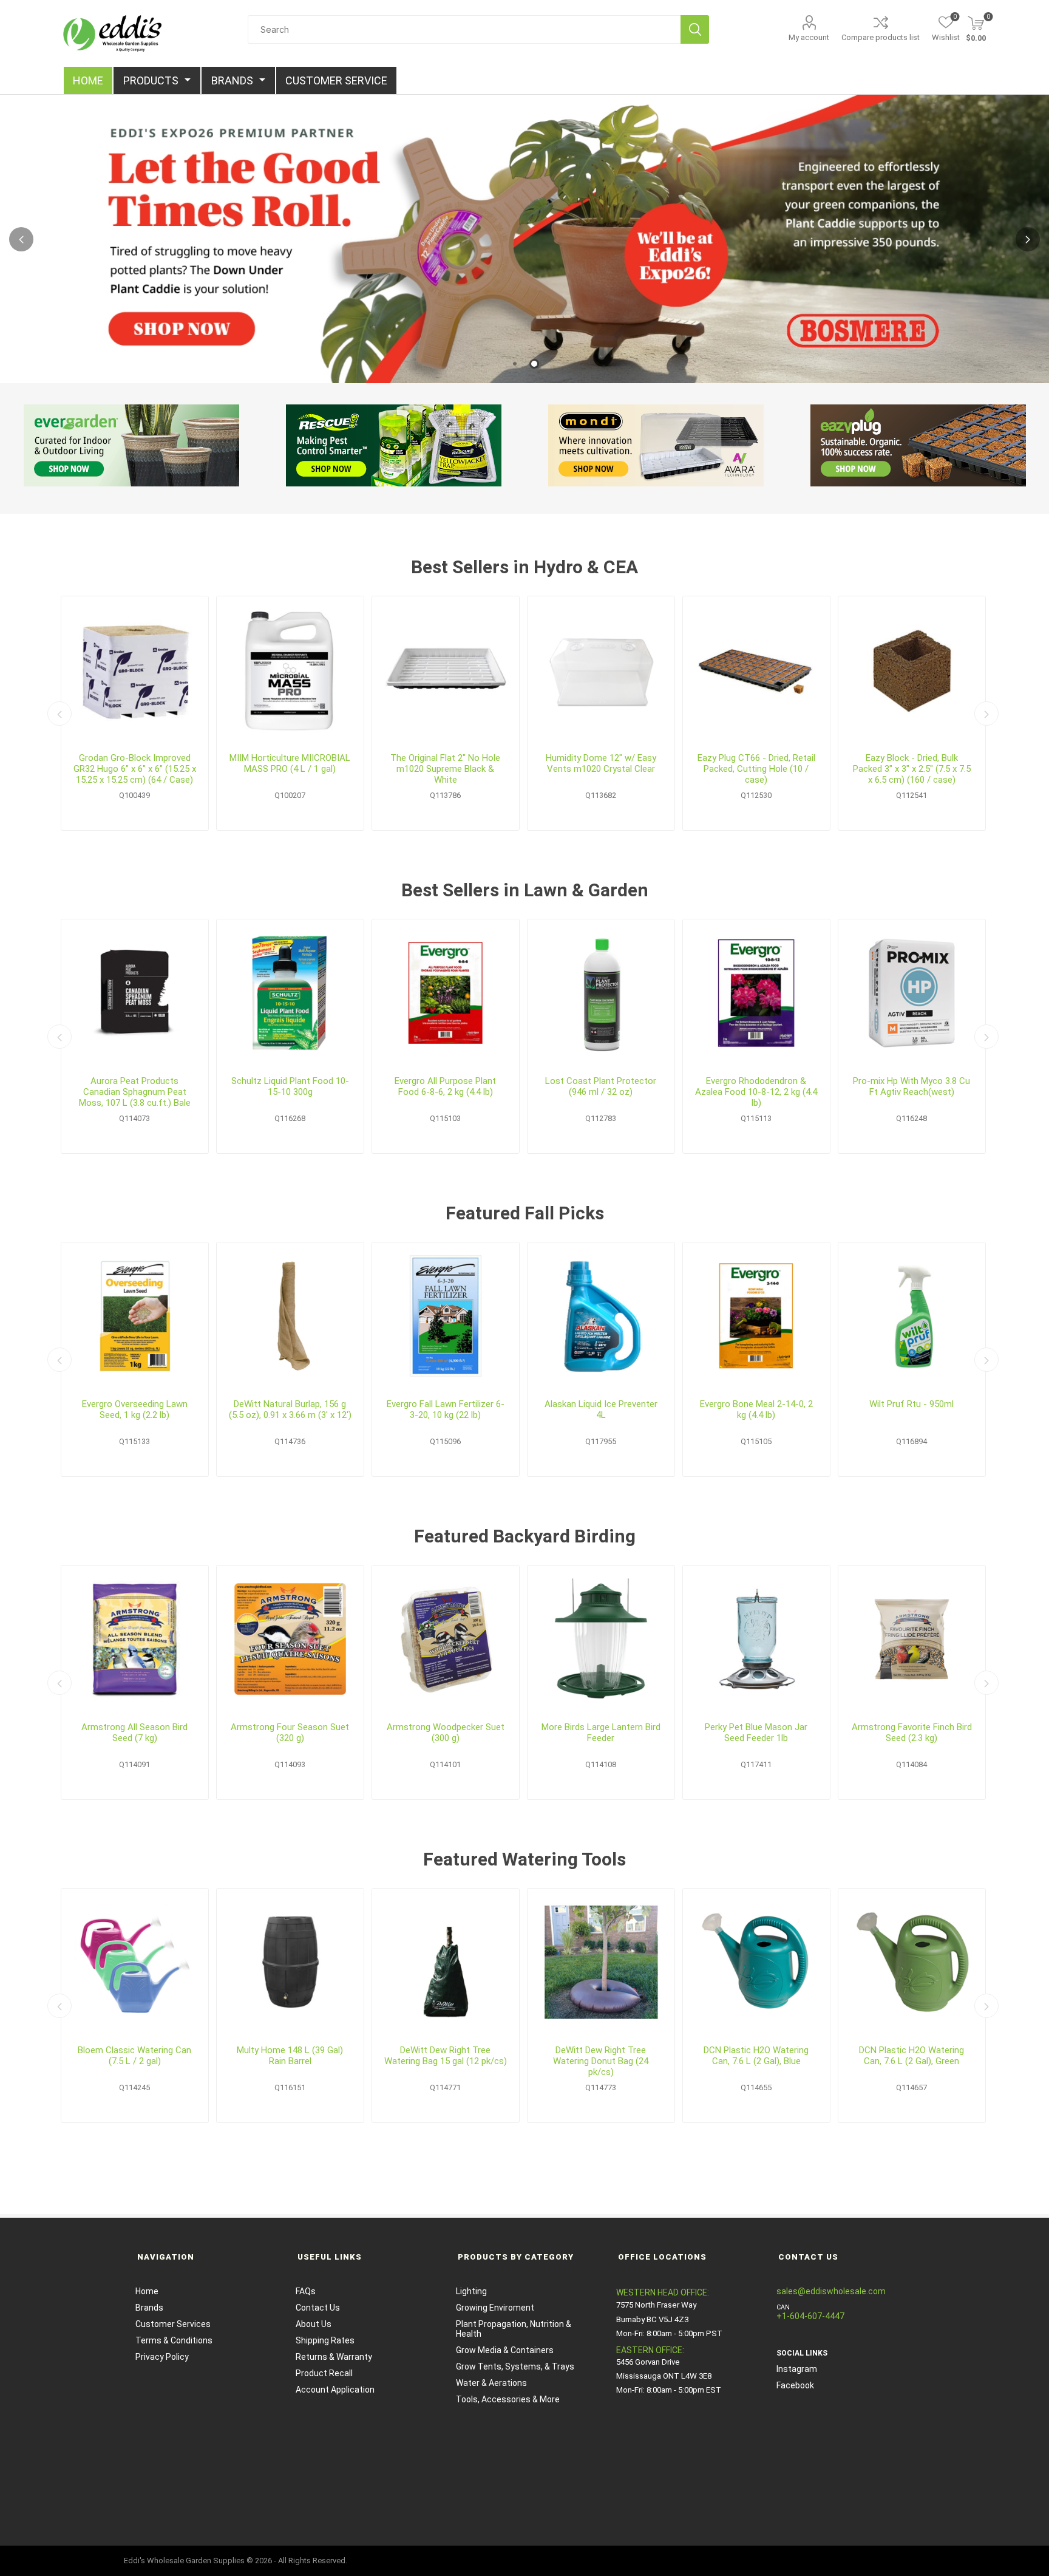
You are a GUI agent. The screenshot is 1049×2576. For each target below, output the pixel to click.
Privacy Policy (162, 2357)
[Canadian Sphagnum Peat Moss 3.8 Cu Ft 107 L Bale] (135, 993)
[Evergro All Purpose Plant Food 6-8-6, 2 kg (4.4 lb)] (446, 993)
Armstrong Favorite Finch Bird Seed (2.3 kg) (912, 1733)
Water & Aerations (491, 2383)
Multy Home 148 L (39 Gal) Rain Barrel (290, 2056)
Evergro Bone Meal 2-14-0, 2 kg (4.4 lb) (756, 1409)
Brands (149, 2308)
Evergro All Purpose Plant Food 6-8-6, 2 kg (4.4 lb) (445, 1086)
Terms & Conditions (174, 2340)
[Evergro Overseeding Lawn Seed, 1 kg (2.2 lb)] (135, 1316)
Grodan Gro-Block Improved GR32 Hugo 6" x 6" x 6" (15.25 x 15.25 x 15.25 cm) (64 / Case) (135, 769)
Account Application (335, 2390)
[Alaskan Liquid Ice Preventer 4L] (601, 1316)
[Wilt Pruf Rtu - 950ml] (912, 1316)
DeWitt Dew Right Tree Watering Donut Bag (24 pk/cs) (601, 2061)
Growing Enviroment (495, 2308)
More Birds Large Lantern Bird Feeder (601, 1733)
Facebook (795, 2385)
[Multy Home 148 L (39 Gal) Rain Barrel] (290, 1962)
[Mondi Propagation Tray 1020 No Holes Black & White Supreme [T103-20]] (446, 670)
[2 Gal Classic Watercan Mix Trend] (135, 1962)
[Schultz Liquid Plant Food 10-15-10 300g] (290, 993)
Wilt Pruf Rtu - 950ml (912, 1404)
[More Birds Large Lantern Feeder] (601, 1639)
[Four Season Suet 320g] (290, 1639)
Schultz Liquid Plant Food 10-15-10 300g (290, 1086)
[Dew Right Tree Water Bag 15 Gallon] (446, 1962)
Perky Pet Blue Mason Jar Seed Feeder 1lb (756, 1733)
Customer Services (173, 2324)
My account (809, 37)
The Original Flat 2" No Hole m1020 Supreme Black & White (445, 769)
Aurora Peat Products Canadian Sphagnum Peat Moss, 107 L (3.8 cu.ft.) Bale (135, 1092)
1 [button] (515, 364)
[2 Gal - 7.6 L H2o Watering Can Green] (912, 1962)
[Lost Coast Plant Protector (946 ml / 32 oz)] (601, 993)
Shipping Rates (325, 2340)
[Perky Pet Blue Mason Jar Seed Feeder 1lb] (756, 1639)
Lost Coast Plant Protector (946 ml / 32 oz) (601, 1086)
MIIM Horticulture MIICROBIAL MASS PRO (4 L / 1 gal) (290, 763)
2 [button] (534, 364)
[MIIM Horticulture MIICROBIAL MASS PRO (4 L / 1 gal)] (290, 670)
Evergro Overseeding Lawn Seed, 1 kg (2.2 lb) (135, 1409)
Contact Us (318, 2308)
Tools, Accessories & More (508, 2399)
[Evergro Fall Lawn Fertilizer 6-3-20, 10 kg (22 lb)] (446, 1316)
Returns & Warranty (334, 2357)
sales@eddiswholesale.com (831, 2291)
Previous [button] (21, 239)
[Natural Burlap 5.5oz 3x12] (290, 1316)
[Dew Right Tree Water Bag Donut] (601, 1962)
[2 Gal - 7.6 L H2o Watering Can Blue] (756, 1962)
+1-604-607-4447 (810, 2316)
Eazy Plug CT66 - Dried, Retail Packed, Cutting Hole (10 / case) (756, 769)
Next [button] (1028, 239)
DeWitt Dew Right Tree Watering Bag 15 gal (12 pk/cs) (446, 2056)
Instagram (797, 2369)
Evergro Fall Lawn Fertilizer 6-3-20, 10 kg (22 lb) (446, 1409)
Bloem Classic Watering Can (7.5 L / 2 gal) (134, 2056)
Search (695, 29)
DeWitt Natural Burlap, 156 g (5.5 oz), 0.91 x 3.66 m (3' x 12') (290, 1409)
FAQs (306, 2291)
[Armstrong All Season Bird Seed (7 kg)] (135, 1639)
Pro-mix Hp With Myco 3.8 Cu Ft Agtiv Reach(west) (912, 1086)
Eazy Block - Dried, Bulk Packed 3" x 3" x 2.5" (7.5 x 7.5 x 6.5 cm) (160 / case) (912, 769)
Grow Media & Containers (505, 2350)
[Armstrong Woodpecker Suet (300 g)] (446, 1639)
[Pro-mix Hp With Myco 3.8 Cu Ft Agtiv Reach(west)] (912, 993)
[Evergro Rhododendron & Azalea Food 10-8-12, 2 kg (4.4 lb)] (756, 993)
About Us (314, 2324)
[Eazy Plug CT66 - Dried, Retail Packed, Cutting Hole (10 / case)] (756, 670)
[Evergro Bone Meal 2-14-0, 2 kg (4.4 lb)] (756, 1316)
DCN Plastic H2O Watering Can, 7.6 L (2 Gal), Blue (756, 2056)
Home (147, 2291)
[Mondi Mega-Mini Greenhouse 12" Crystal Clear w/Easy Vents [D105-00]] (601, 670)
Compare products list (881, 37)
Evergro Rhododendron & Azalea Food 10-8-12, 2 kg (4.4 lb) (756, 1092)
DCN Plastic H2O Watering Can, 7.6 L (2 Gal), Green (912, 2056)
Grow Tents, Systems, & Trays (515, 2366)
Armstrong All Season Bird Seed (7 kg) (134, 1733)
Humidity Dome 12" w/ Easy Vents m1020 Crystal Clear (601, 763)
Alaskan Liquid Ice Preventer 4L (601, 1409)
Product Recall (324, 2373)
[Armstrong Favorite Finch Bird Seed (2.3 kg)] (912, 1639)
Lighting (471, 2291)
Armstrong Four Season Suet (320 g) (290, 1733)
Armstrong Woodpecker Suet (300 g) (446, 1733)
